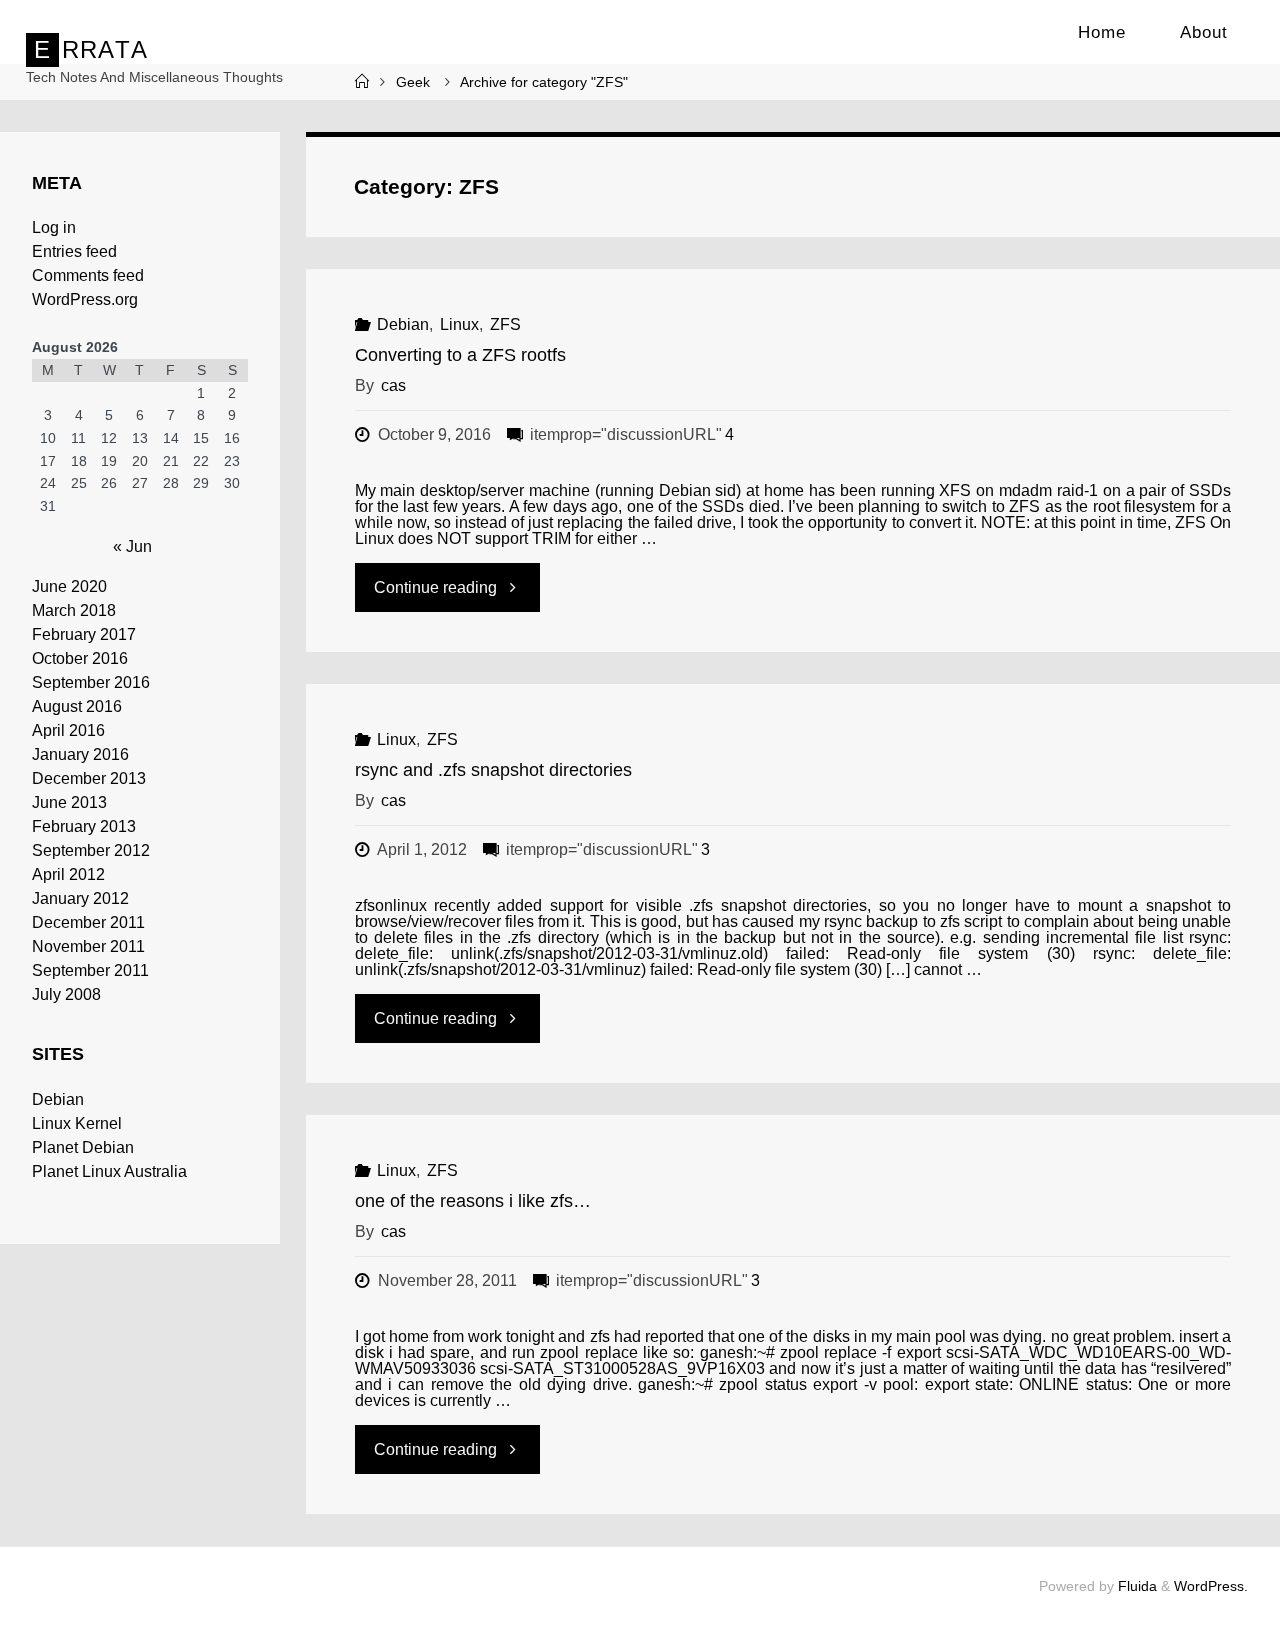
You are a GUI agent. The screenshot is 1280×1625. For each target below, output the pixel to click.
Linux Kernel (77, 1123)
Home (1102, 32)
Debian (403, 324)
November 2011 (88, 946)
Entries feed (74, 251)
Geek (413, 82)
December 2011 (88, 922)
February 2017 (84, 634)
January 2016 (80, 754)
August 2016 (77, 706)
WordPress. (1211, 1586)
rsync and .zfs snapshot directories (493, 770)
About (1204, 32)
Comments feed (88, 275)
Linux (459, 324)
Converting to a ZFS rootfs (460, 355)
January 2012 (80, 898)
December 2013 (89, 778)
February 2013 (84, 826)
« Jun (132, 546)
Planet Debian (83, 1147)
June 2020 (69, 586)
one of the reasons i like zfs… (473, 1201)
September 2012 (91, 850)
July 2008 (66, 994)
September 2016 (91, 682)
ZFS (505, 324)
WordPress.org (85, 299)
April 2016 (68, 730)
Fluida (1135, 1586)
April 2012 (68, 874)
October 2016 (80, 658)
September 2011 (90, 970)
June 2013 (69, 802)
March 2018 (74, 610)
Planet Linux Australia (109, 1171)
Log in (54, 227)
